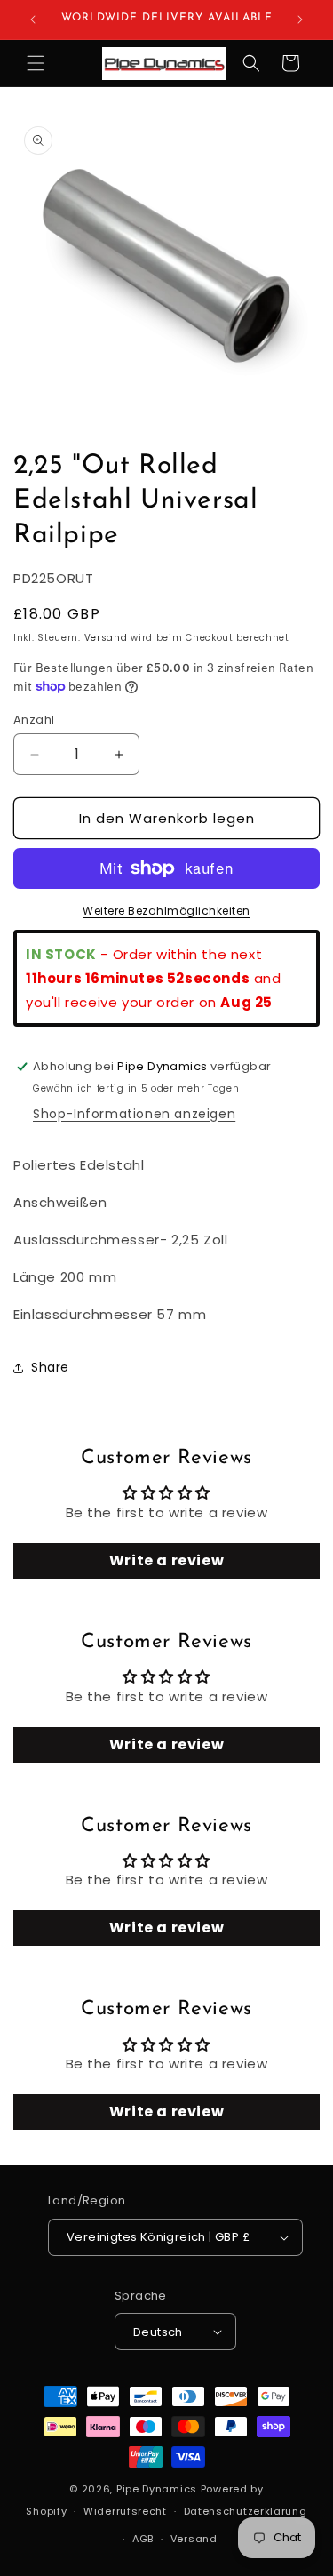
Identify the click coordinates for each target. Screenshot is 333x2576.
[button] (36, 63)
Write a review (166, 1560)
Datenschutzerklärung (246, 2511)
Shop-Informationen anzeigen (134, 1114)
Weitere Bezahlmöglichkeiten (166, 911)
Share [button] (50, 1367)
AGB (143, 2539)
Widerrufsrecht (125, 2511)
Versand (106, 638)
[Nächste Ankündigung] (300, 20)
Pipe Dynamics (157, 2489)
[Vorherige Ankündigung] (33, 20)
